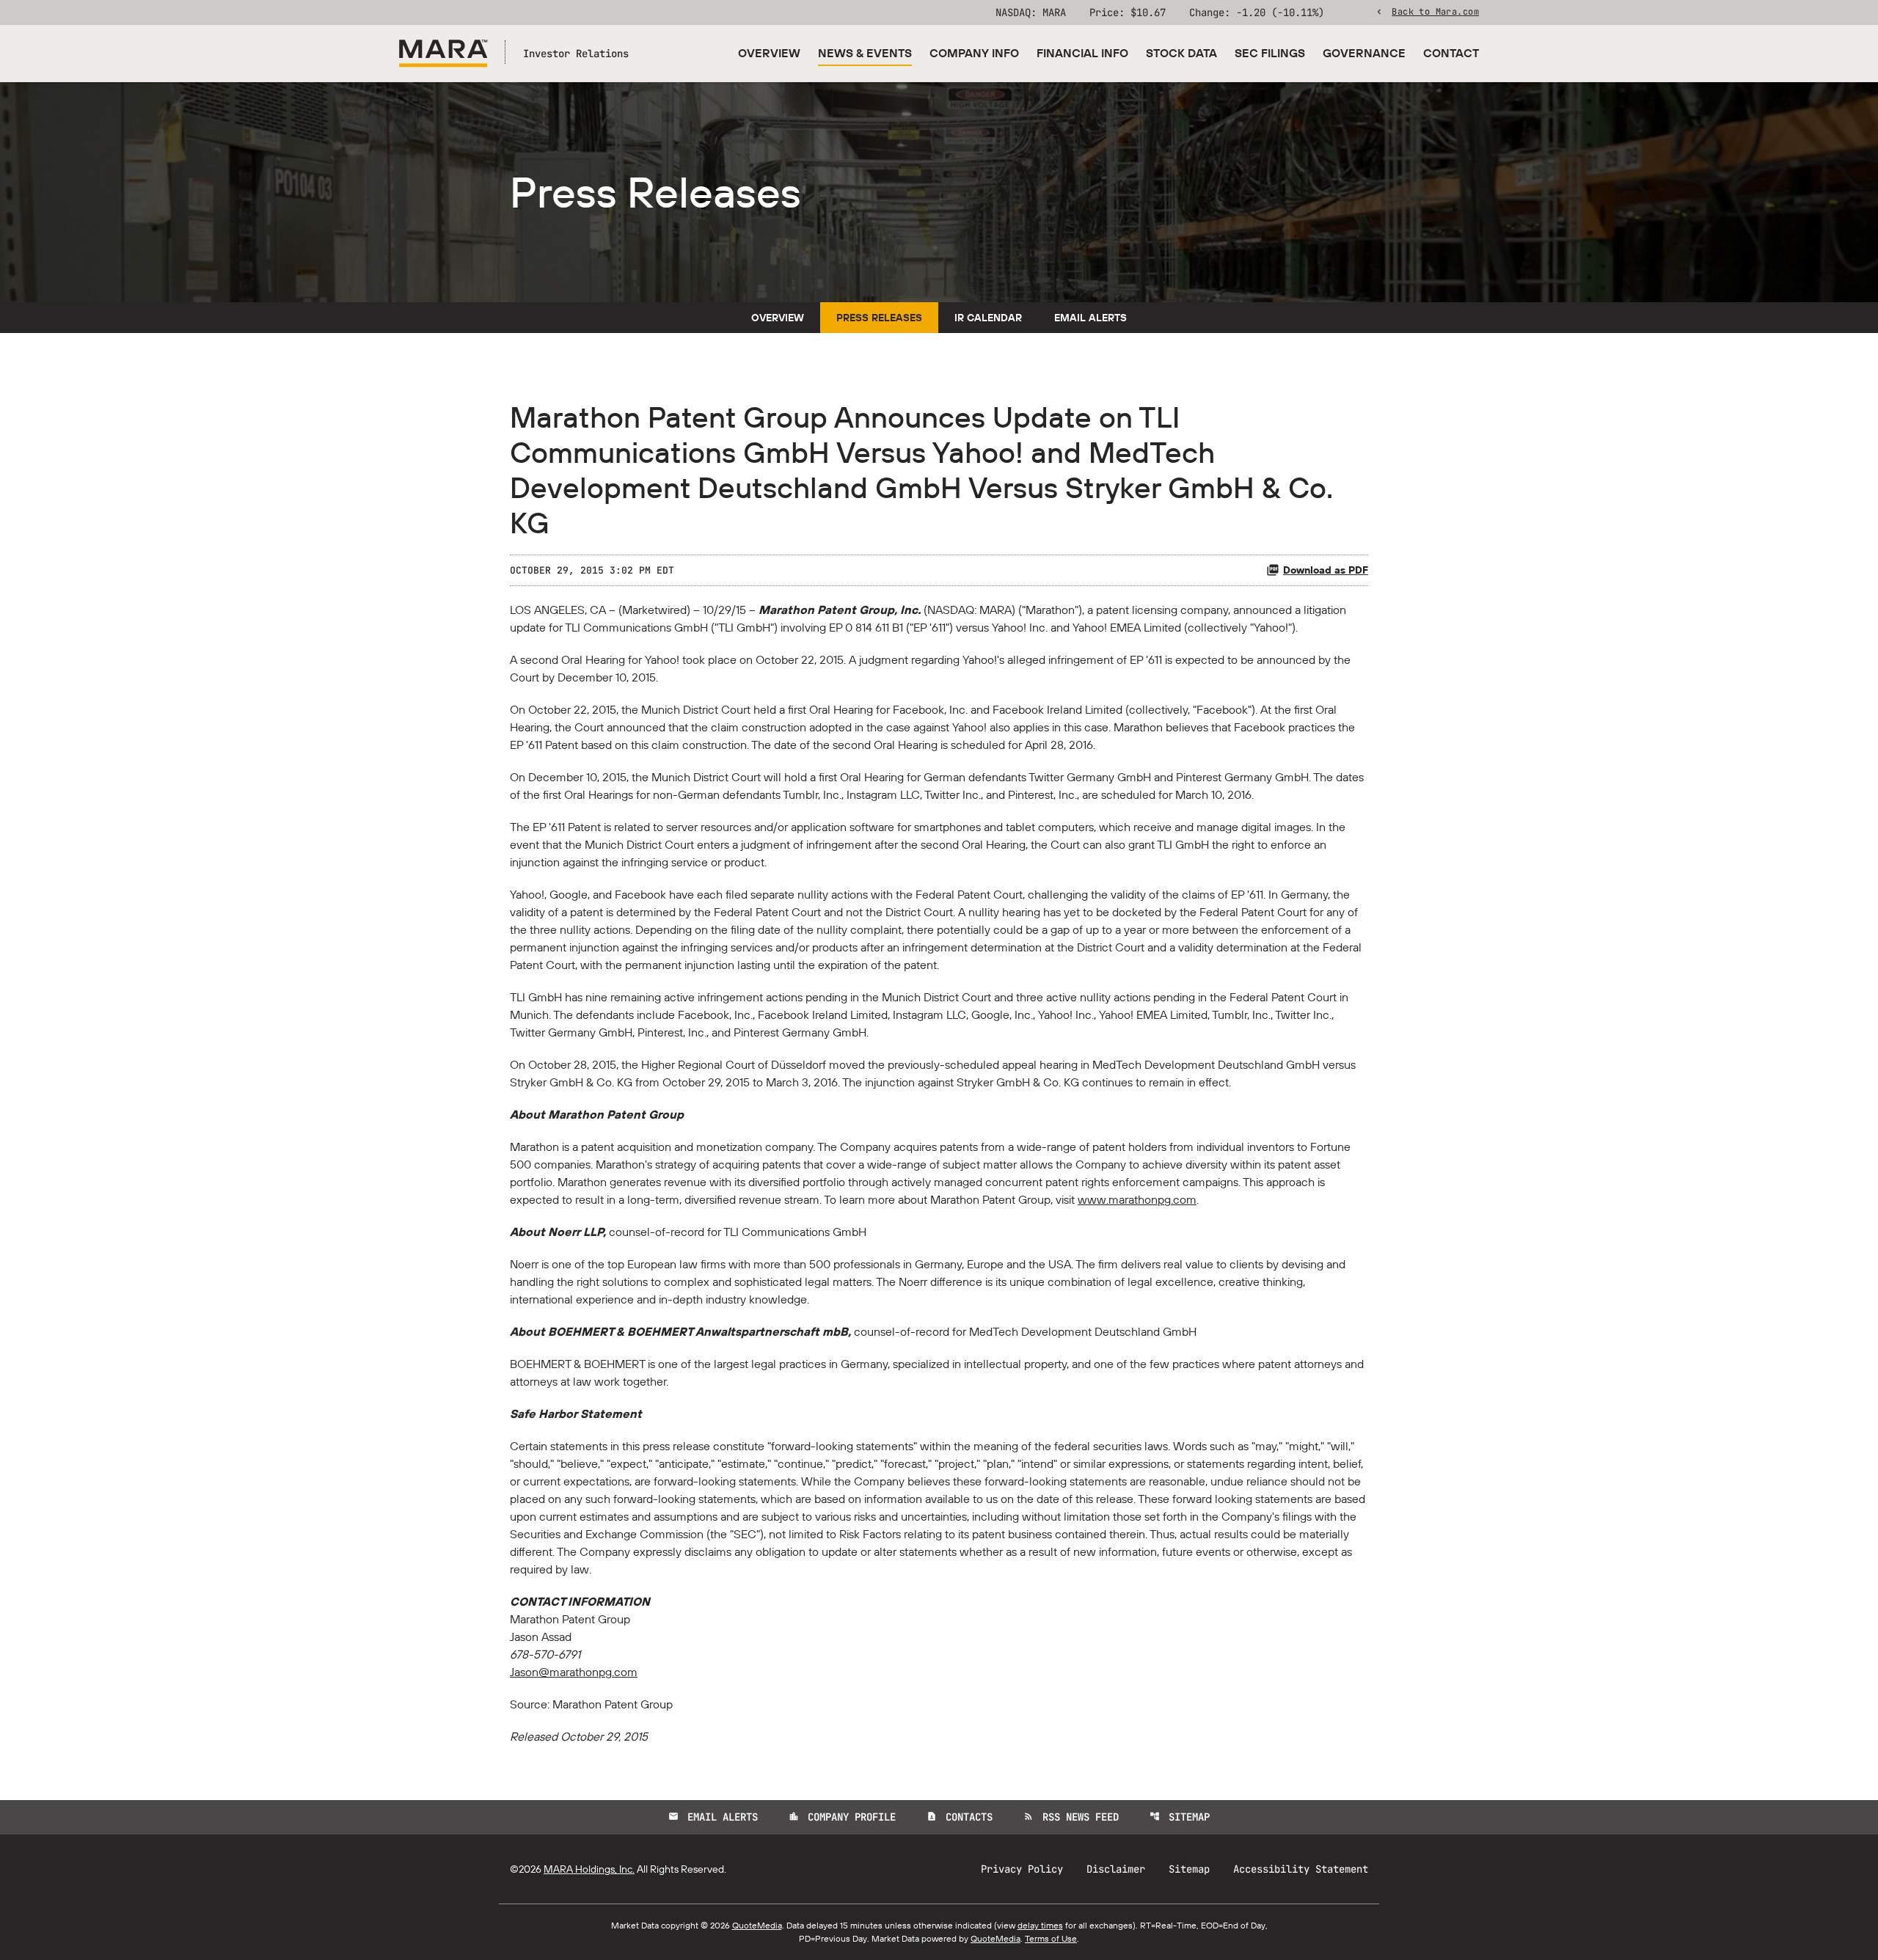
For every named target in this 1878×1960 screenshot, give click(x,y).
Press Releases (879, 318)
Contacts (960, 1817)
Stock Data (1181, 53)
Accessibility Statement (1301, 1869)
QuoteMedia (757, 1925)
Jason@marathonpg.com (574, 1672)
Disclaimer (1116, 1869)
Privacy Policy (1022, 1869)
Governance (1364, 53)
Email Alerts (1090, 318)
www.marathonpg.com (1137, 1199)
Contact (1451, 53)
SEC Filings (1270, 53)
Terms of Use (1051, 1938)
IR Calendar (988, 318)
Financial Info (1082, 53)
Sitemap (1180, 1817)
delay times (1040, 1925)
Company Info (974, 53)
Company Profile (842, 1817)
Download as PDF (1326, 570)
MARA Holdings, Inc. (589, 1869)
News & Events (865, 53)
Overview (769, 53)
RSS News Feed (1071, 1817)
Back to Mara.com (1435, 11)
